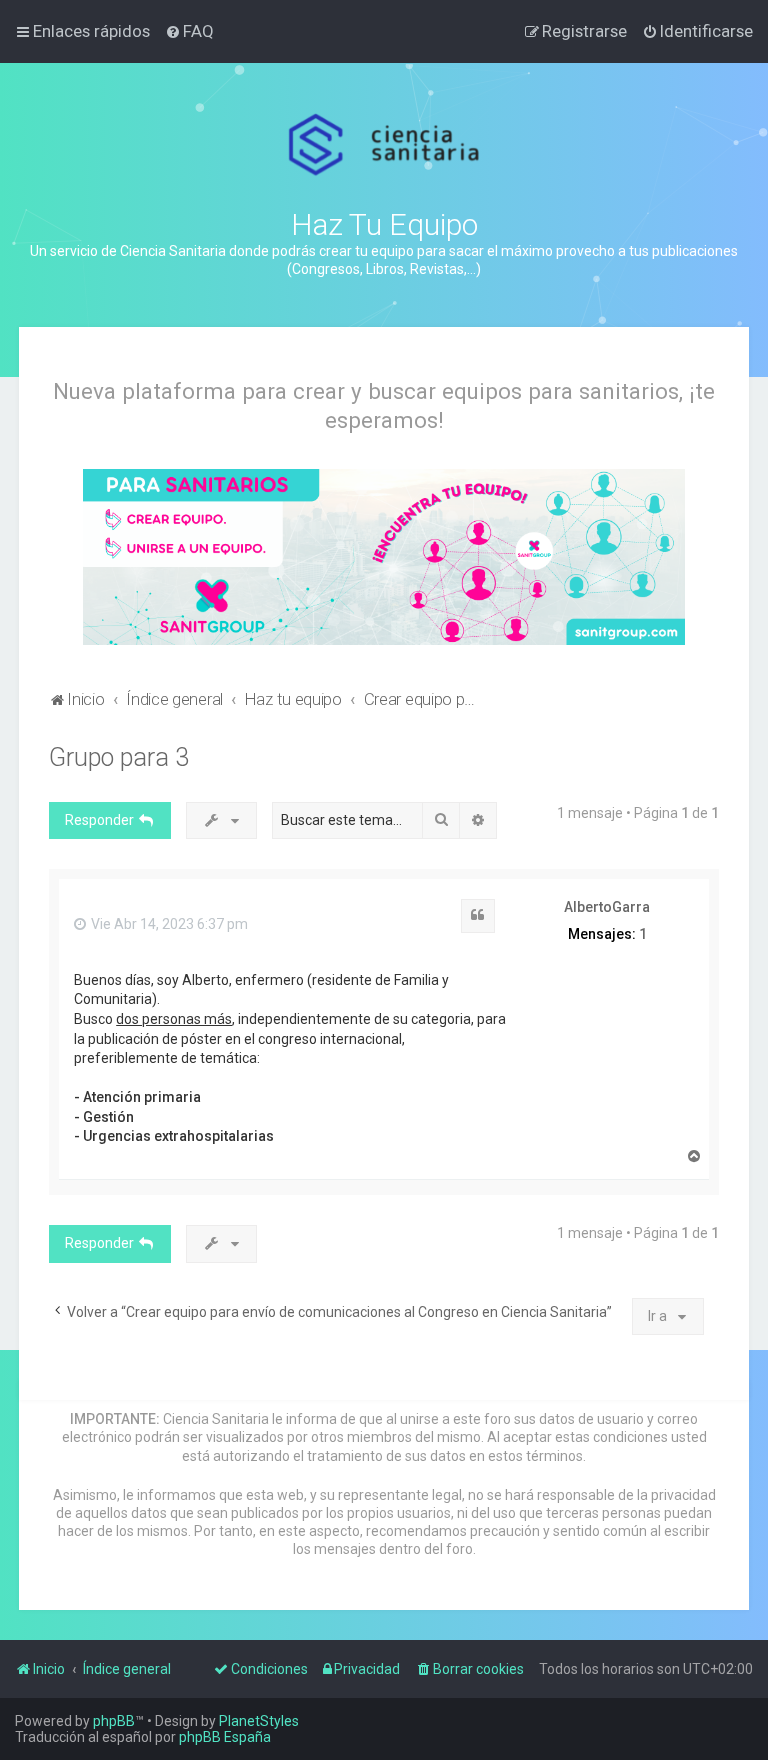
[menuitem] (189, 31)
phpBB (114, 1721)
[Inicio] (384, 145)
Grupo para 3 (119, 757)
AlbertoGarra (607, 907)
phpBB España (225, 1737)
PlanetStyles (259, 1721)
